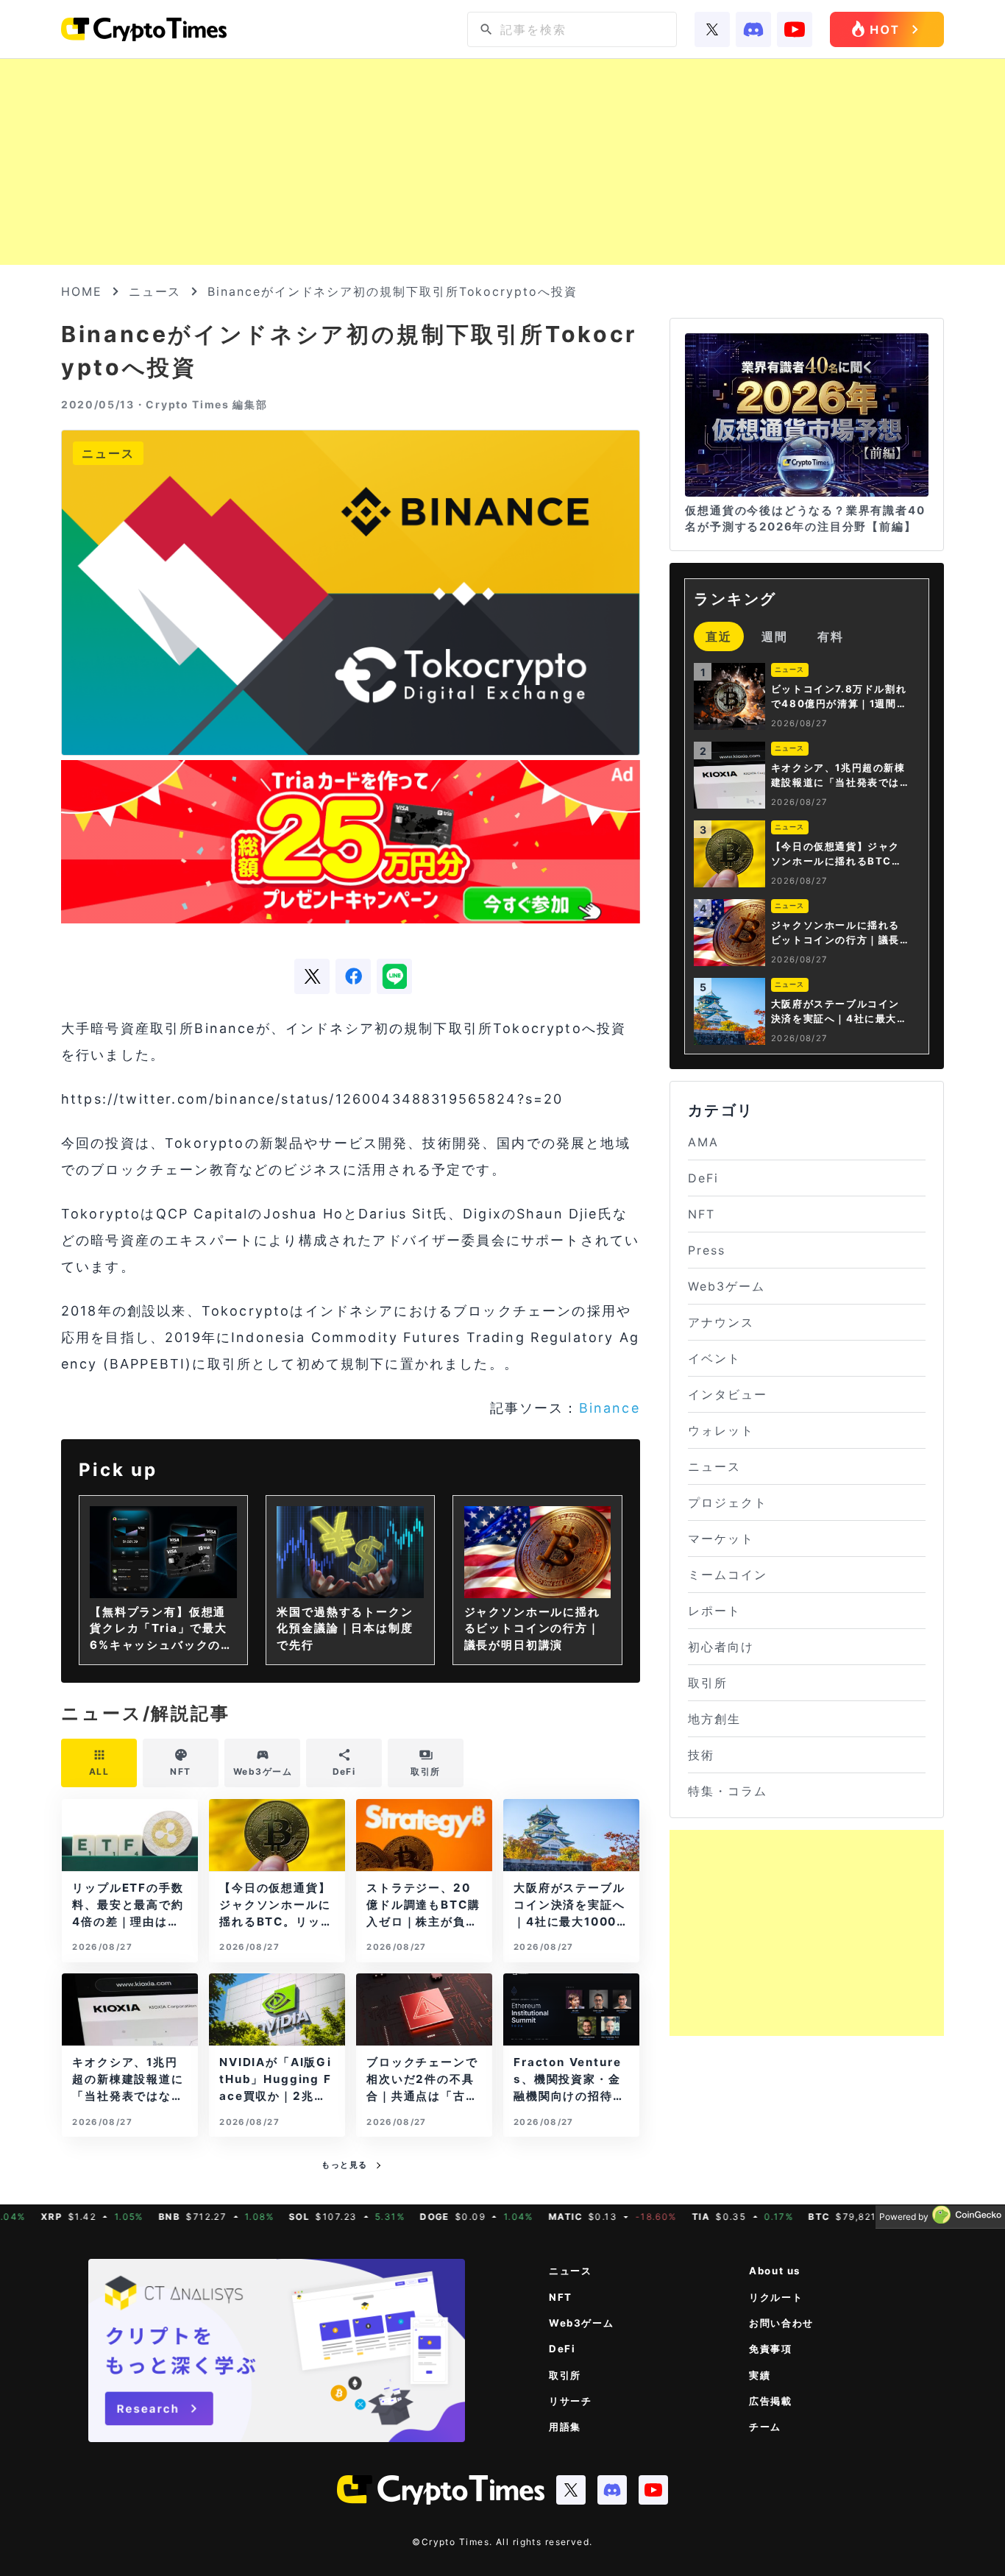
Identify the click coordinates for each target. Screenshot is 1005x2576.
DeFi (703, 1178)
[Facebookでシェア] (353, 976)
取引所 (708, 1683)
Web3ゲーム (726, 1286)
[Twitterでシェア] (312, 976)
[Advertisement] (502, 162)
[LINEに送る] (394, 976)
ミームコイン (728, 1575)
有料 (831, 636)
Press (707, 1250)
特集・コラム (728, 1791)
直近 (719, 636)
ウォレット (721, 1430)
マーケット (721, 1539)
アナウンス (721, 1322)
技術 (701, 1755)
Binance (610, 1408)
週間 (775, 636)
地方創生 (714, 1719)
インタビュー (728, 1394)
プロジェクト (728, 1502)
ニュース (155, 291)
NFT (702, 1214)
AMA (703, 1142)
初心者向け (721, 1647)
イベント (714, 1358)
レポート (714, 1611)
